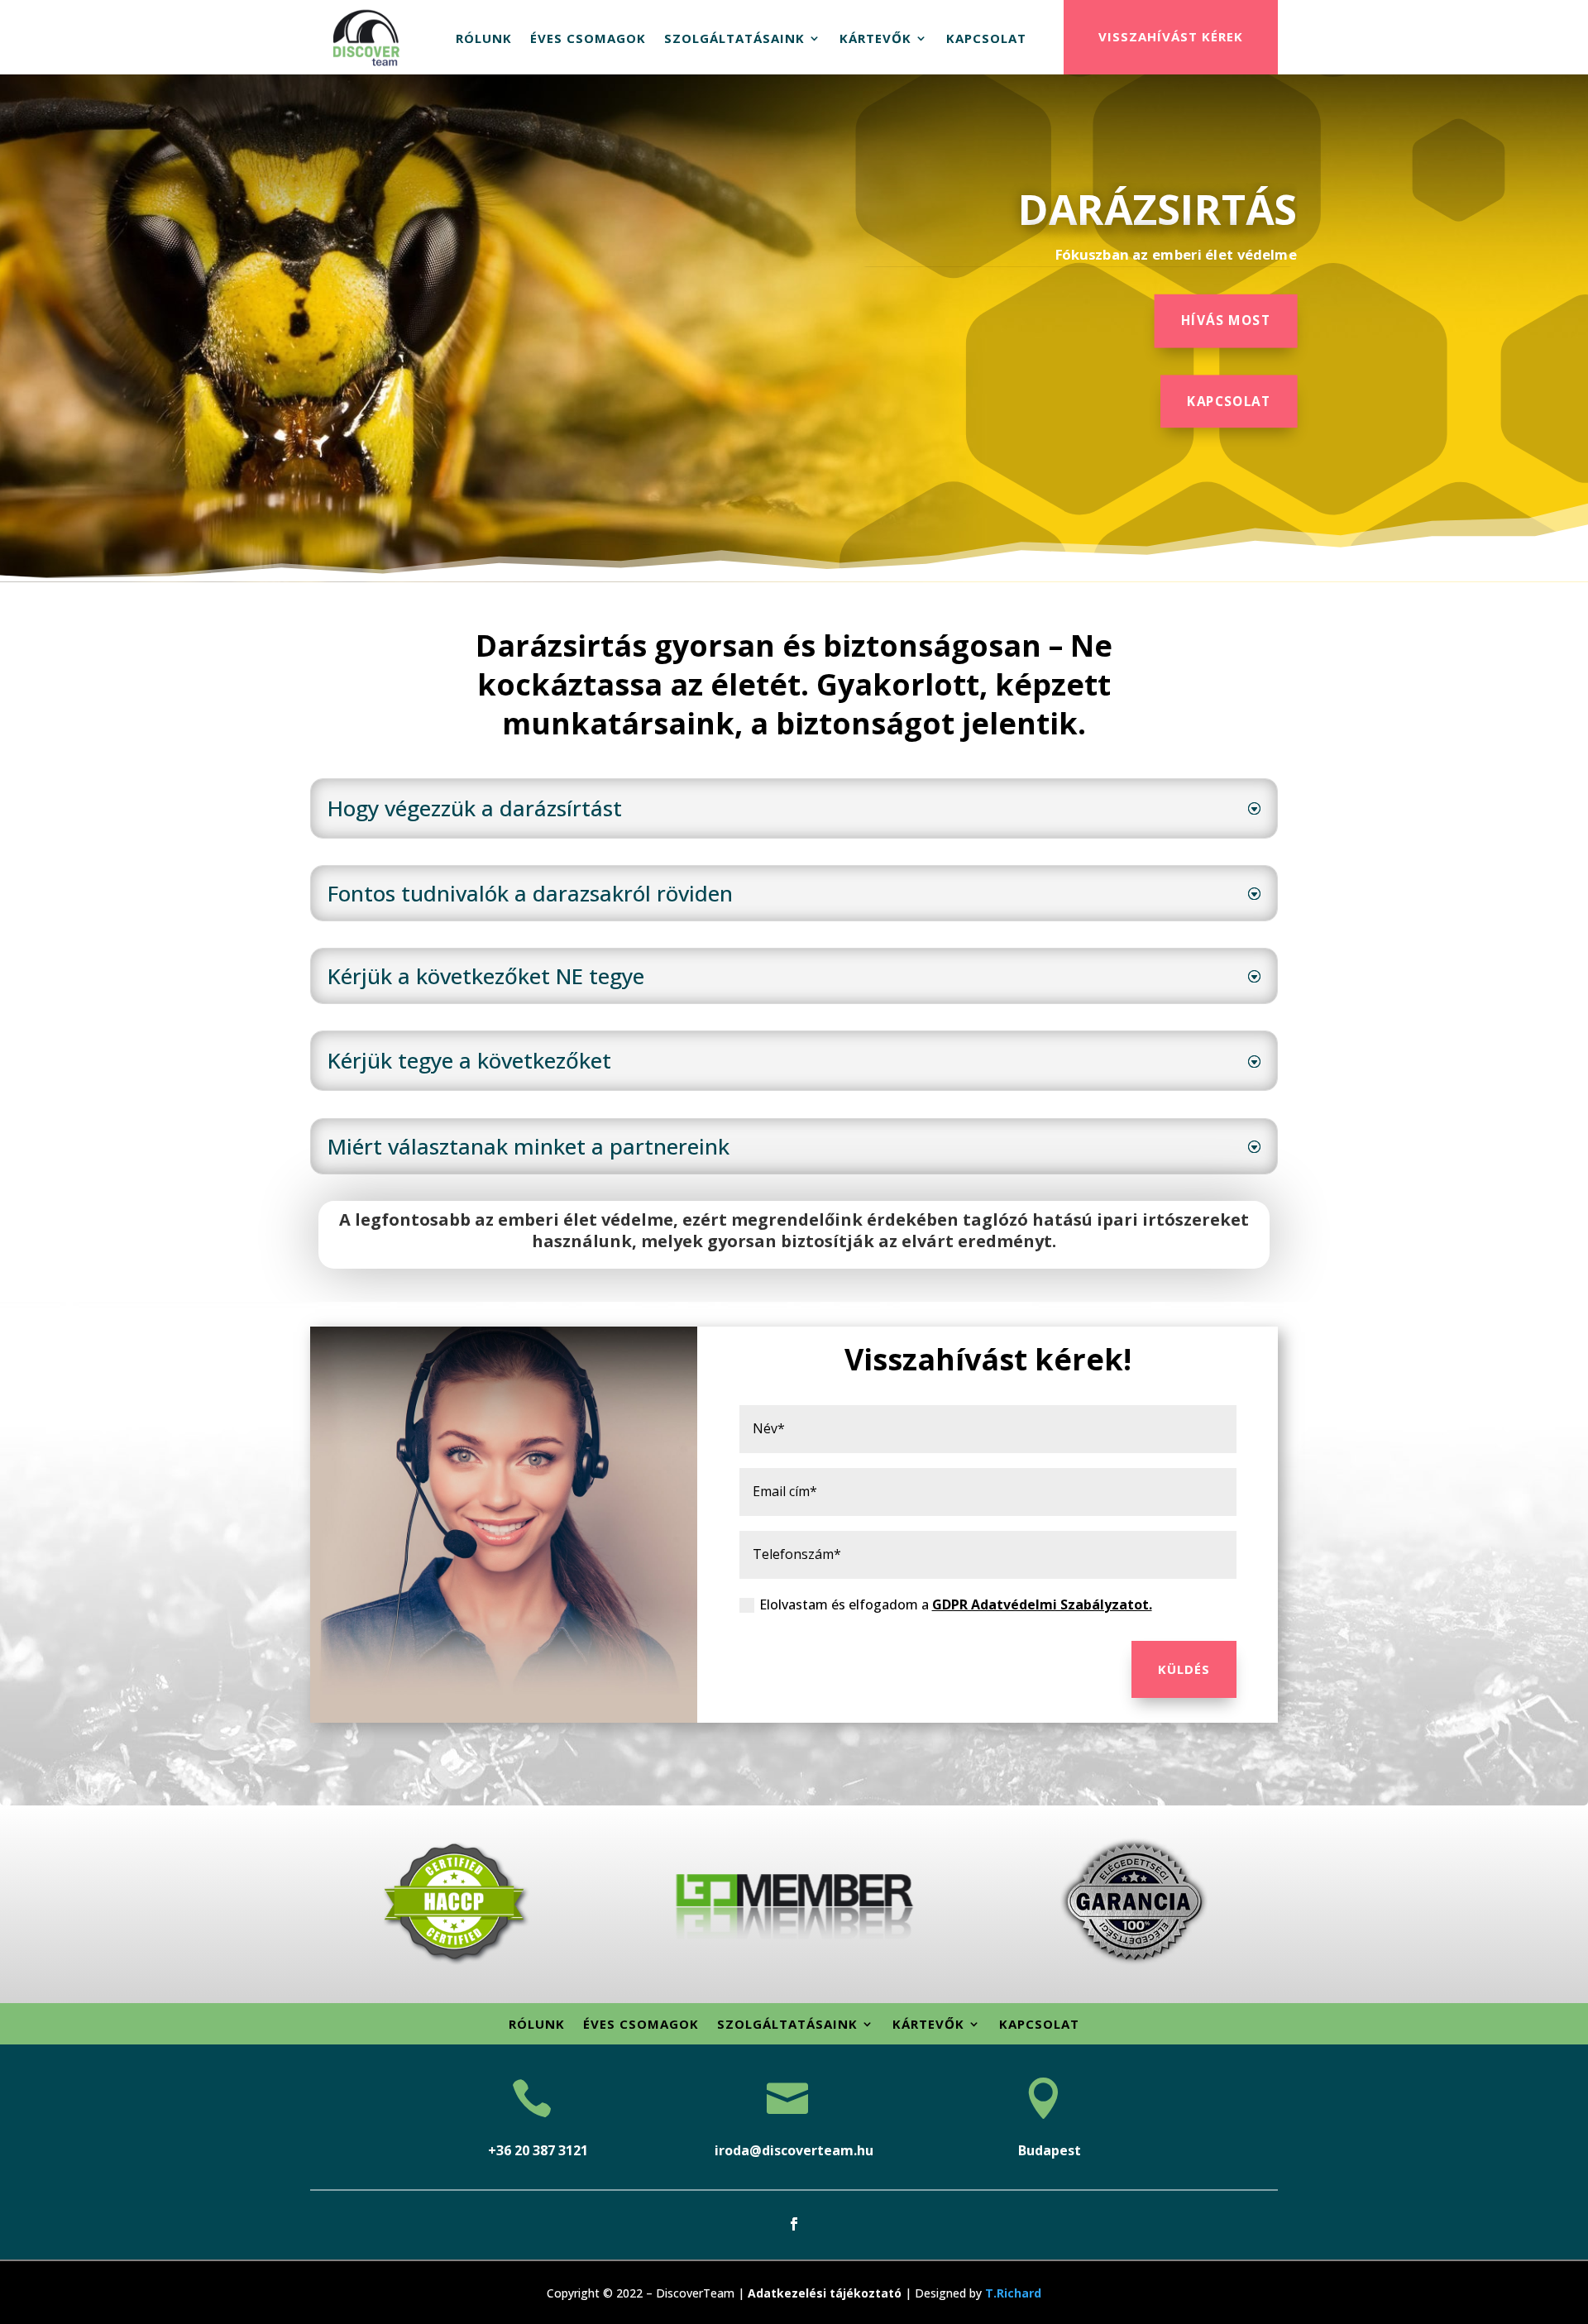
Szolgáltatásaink (734, 38)
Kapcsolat (986, 38)
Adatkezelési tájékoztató (825, 2293)
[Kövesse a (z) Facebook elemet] (794, 2224)
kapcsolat (1229, 401)
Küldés (1184, 1669)
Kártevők (875, 38)
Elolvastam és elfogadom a (956, 1604)
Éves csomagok (588, 38)
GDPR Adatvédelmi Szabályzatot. (1042, 1604)
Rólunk (484, 38)
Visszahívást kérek (1171, 36)
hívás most (1226, 320)
